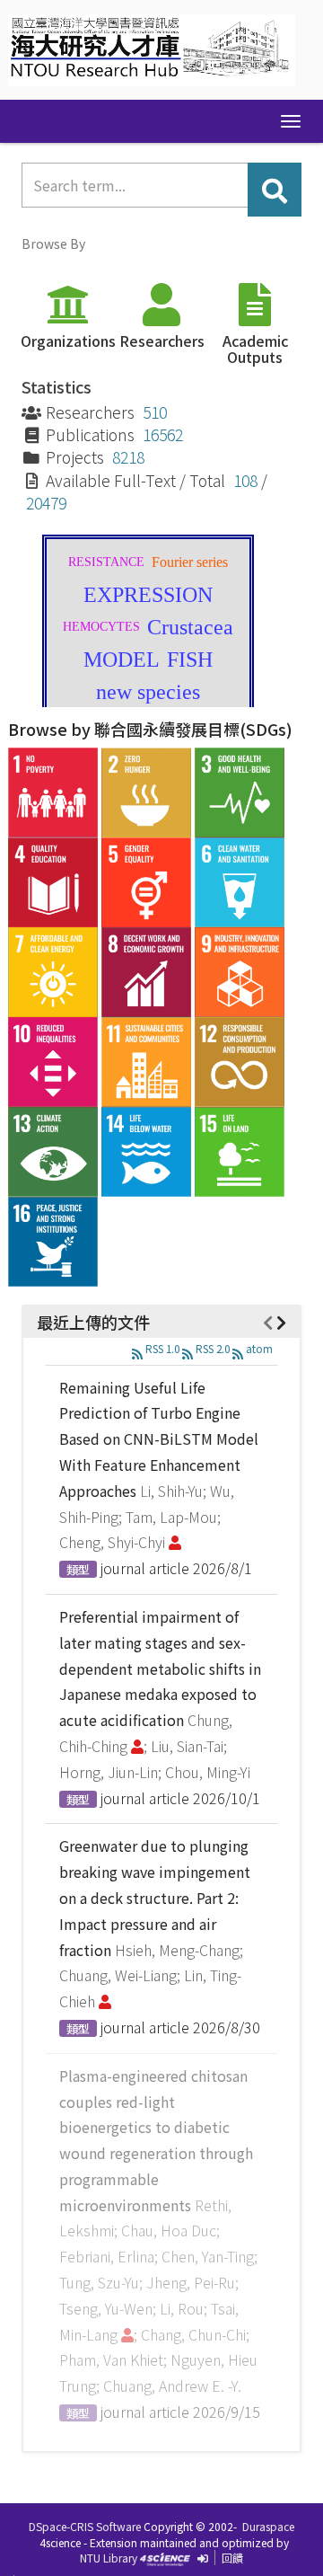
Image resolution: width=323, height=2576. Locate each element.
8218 (128, 457)
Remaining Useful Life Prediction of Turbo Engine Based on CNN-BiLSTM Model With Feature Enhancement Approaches (159, 1439)
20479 (46, 503)
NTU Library (109, 2558)
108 (245, 480)
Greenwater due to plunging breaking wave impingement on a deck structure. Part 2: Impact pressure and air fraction (155, 1897)
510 (155, 412)
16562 (163, 434)
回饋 (232, 2558)
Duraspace (268, 2526)
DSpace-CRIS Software (85, 2526)
